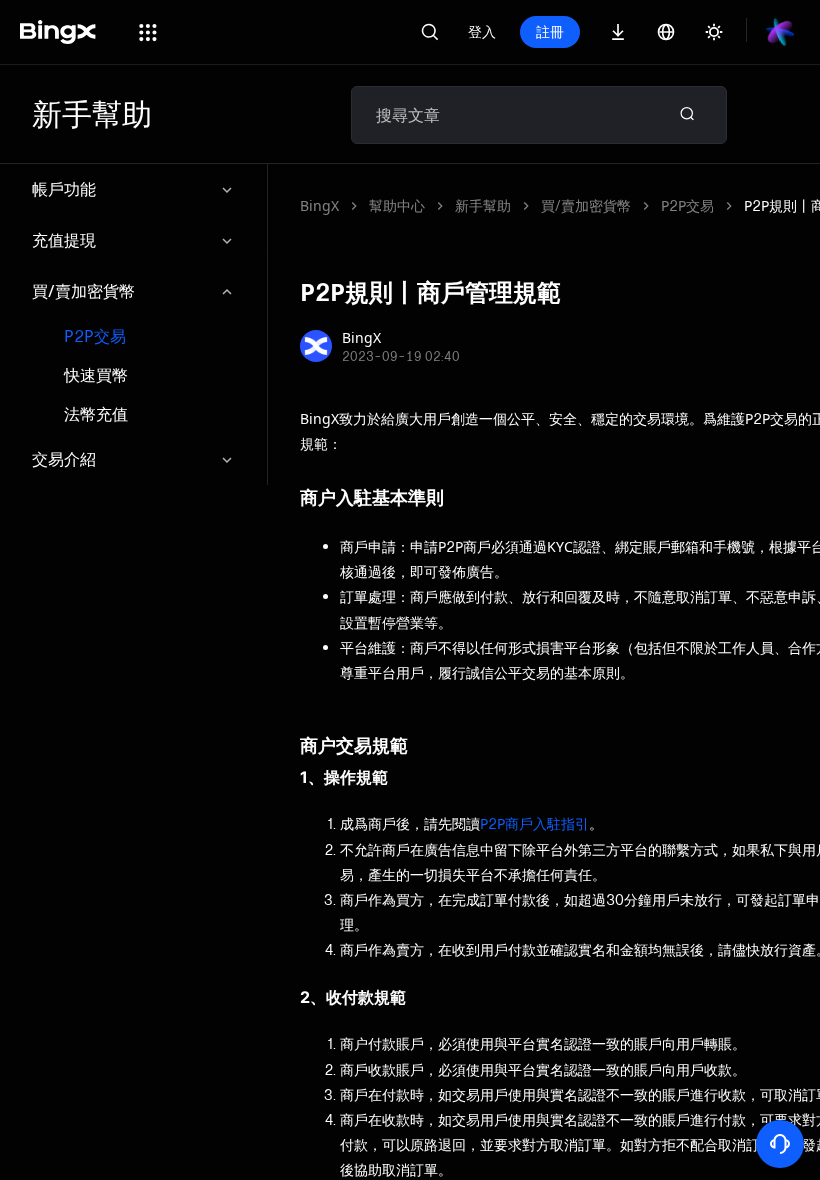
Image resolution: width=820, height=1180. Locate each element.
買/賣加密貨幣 (83, 291)
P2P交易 (95, 336)
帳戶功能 (64, 189)
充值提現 (64, 240)
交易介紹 (64, 459)
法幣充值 (96, 414)
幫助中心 (397, 205)
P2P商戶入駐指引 (534, 823)
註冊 (550, 31)
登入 (482, 31)
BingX (319, 205)
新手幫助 (483, 205)
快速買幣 (96, 375)
